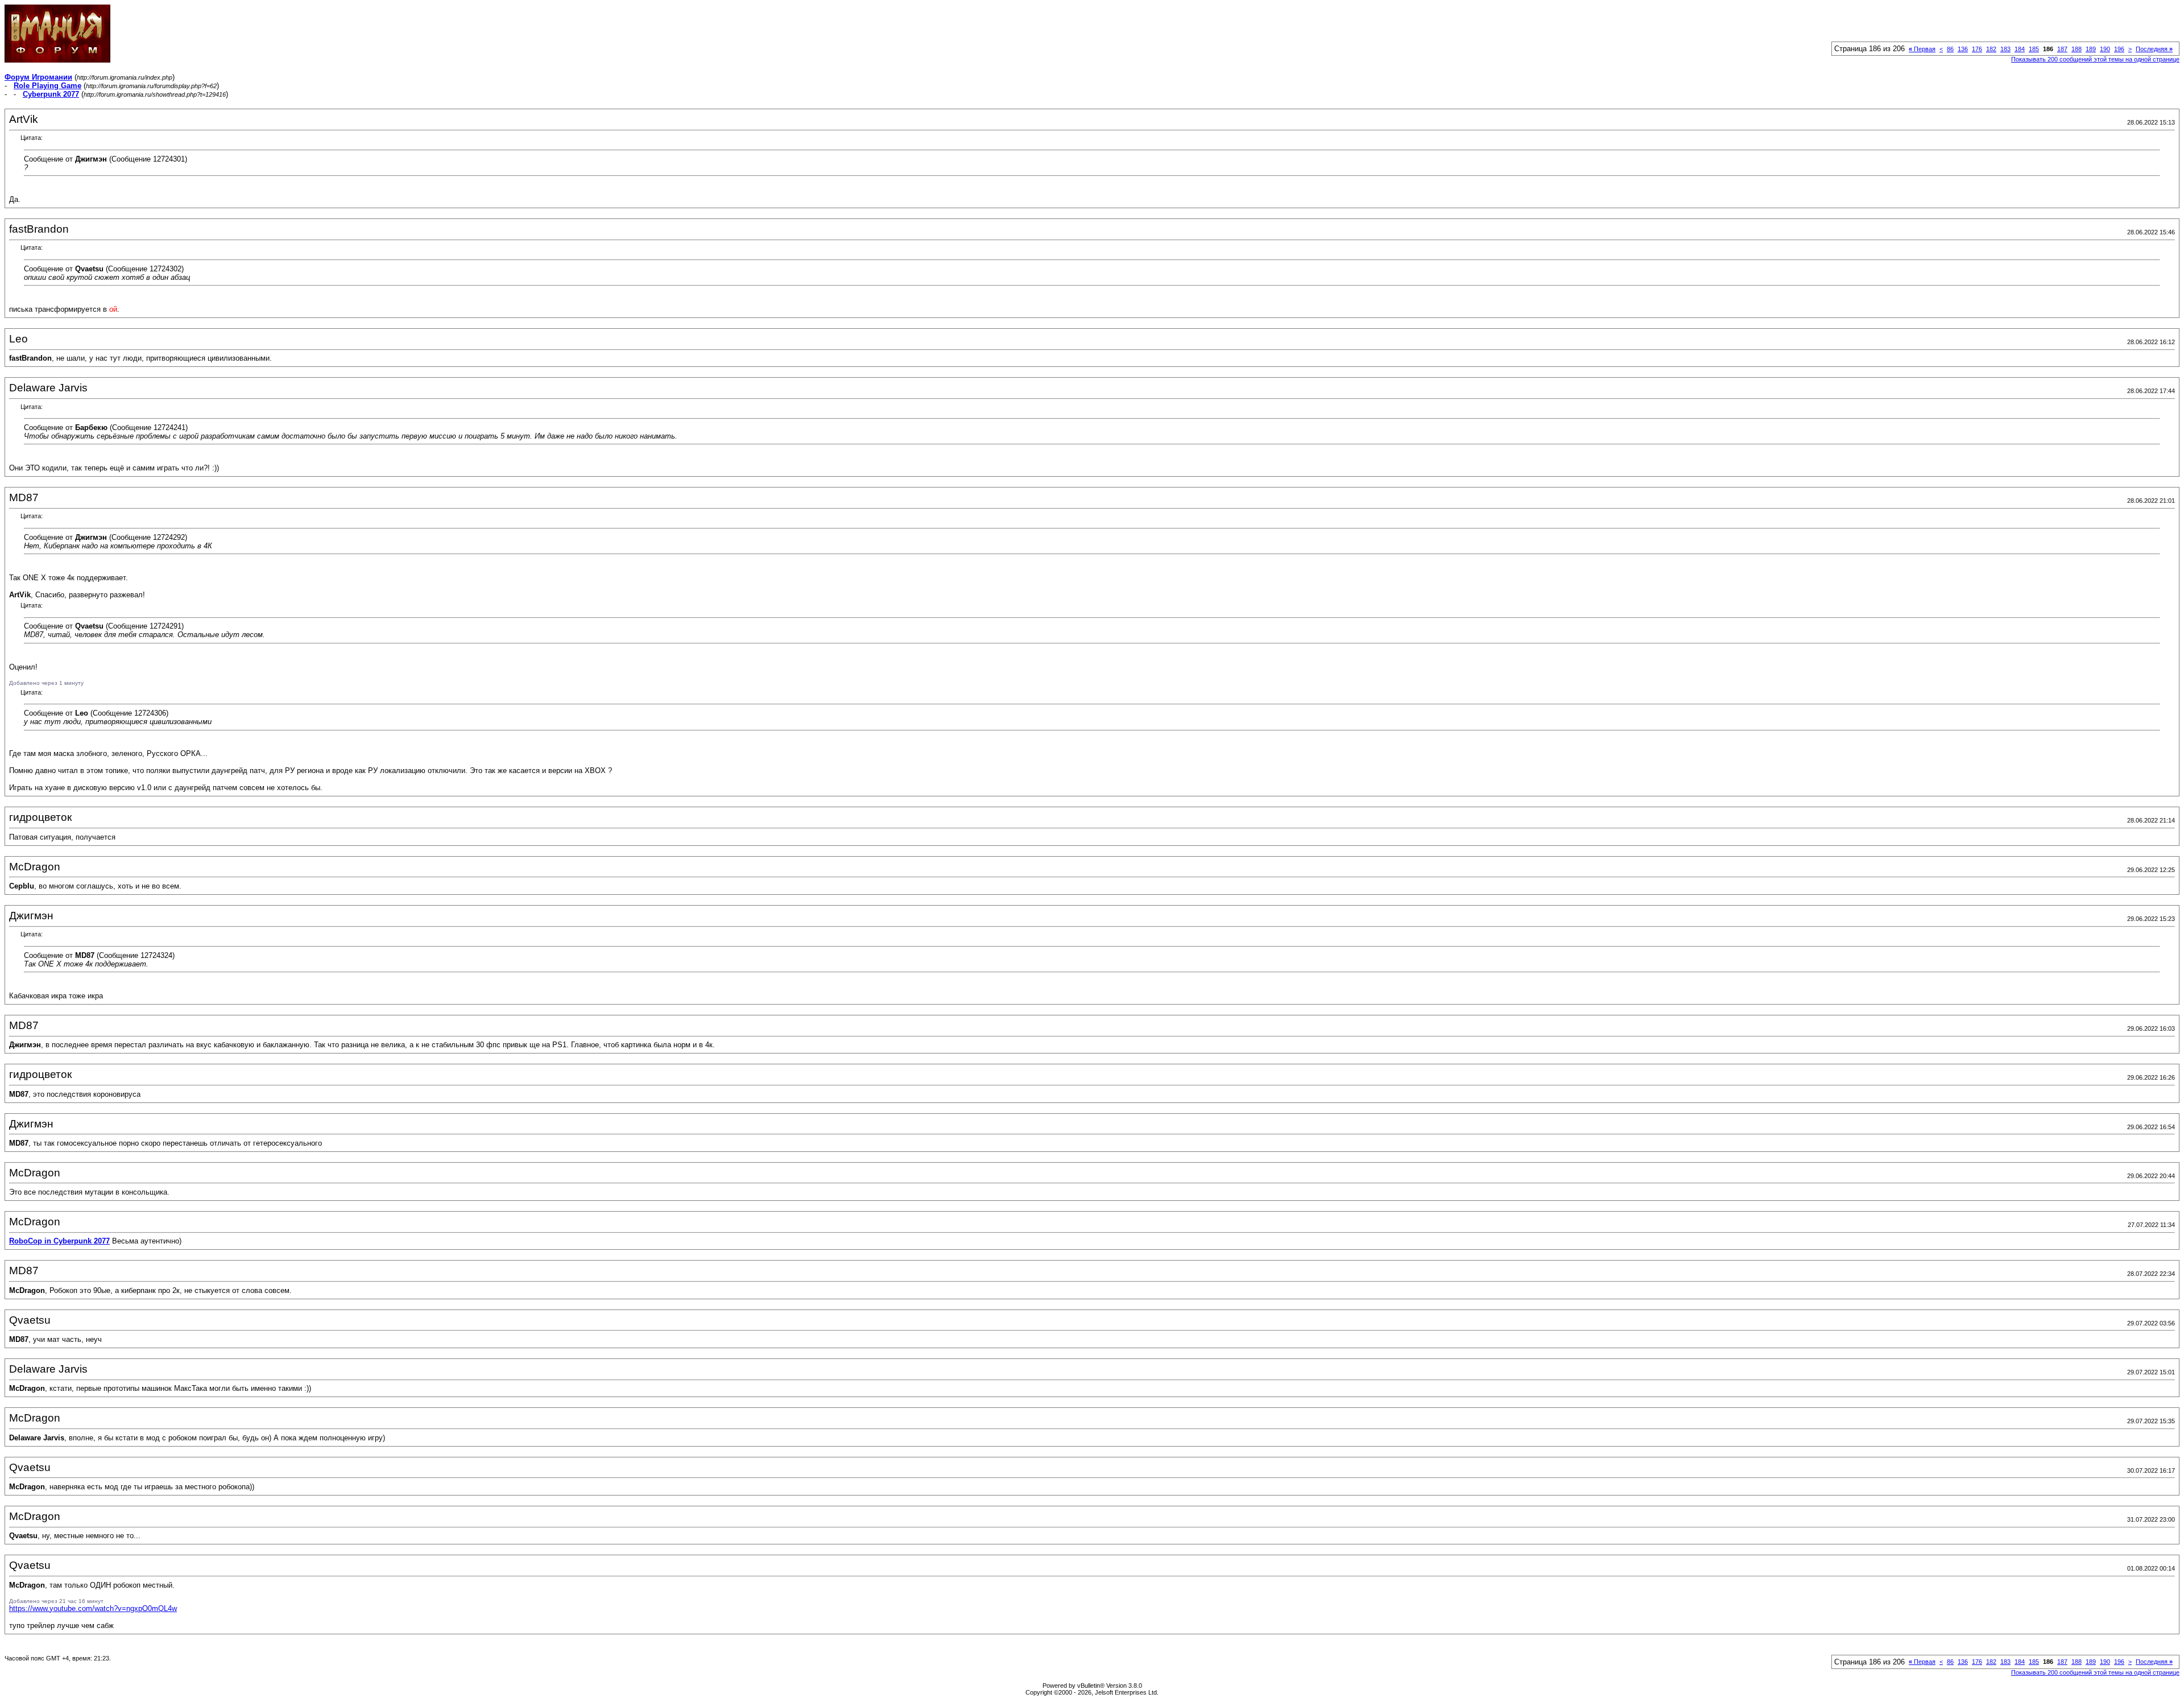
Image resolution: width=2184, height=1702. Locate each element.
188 (2077, 49)
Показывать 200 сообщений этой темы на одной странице (2095, 59)
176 (1977, 49)
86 (1950, 49)
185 (2034, 49)
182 (1991, 49)
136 (1963, 49)
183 (2005, 49)
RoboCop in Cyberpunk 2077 (59, 1241)
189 (2091, 49)
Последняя (2154, 49)
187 (2062, 49)
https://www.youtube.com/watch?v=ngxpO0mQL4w (93, 1608)
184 (2020, 49)
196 (2119, 49)
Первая (1922, 49)
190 (2105, 49)
